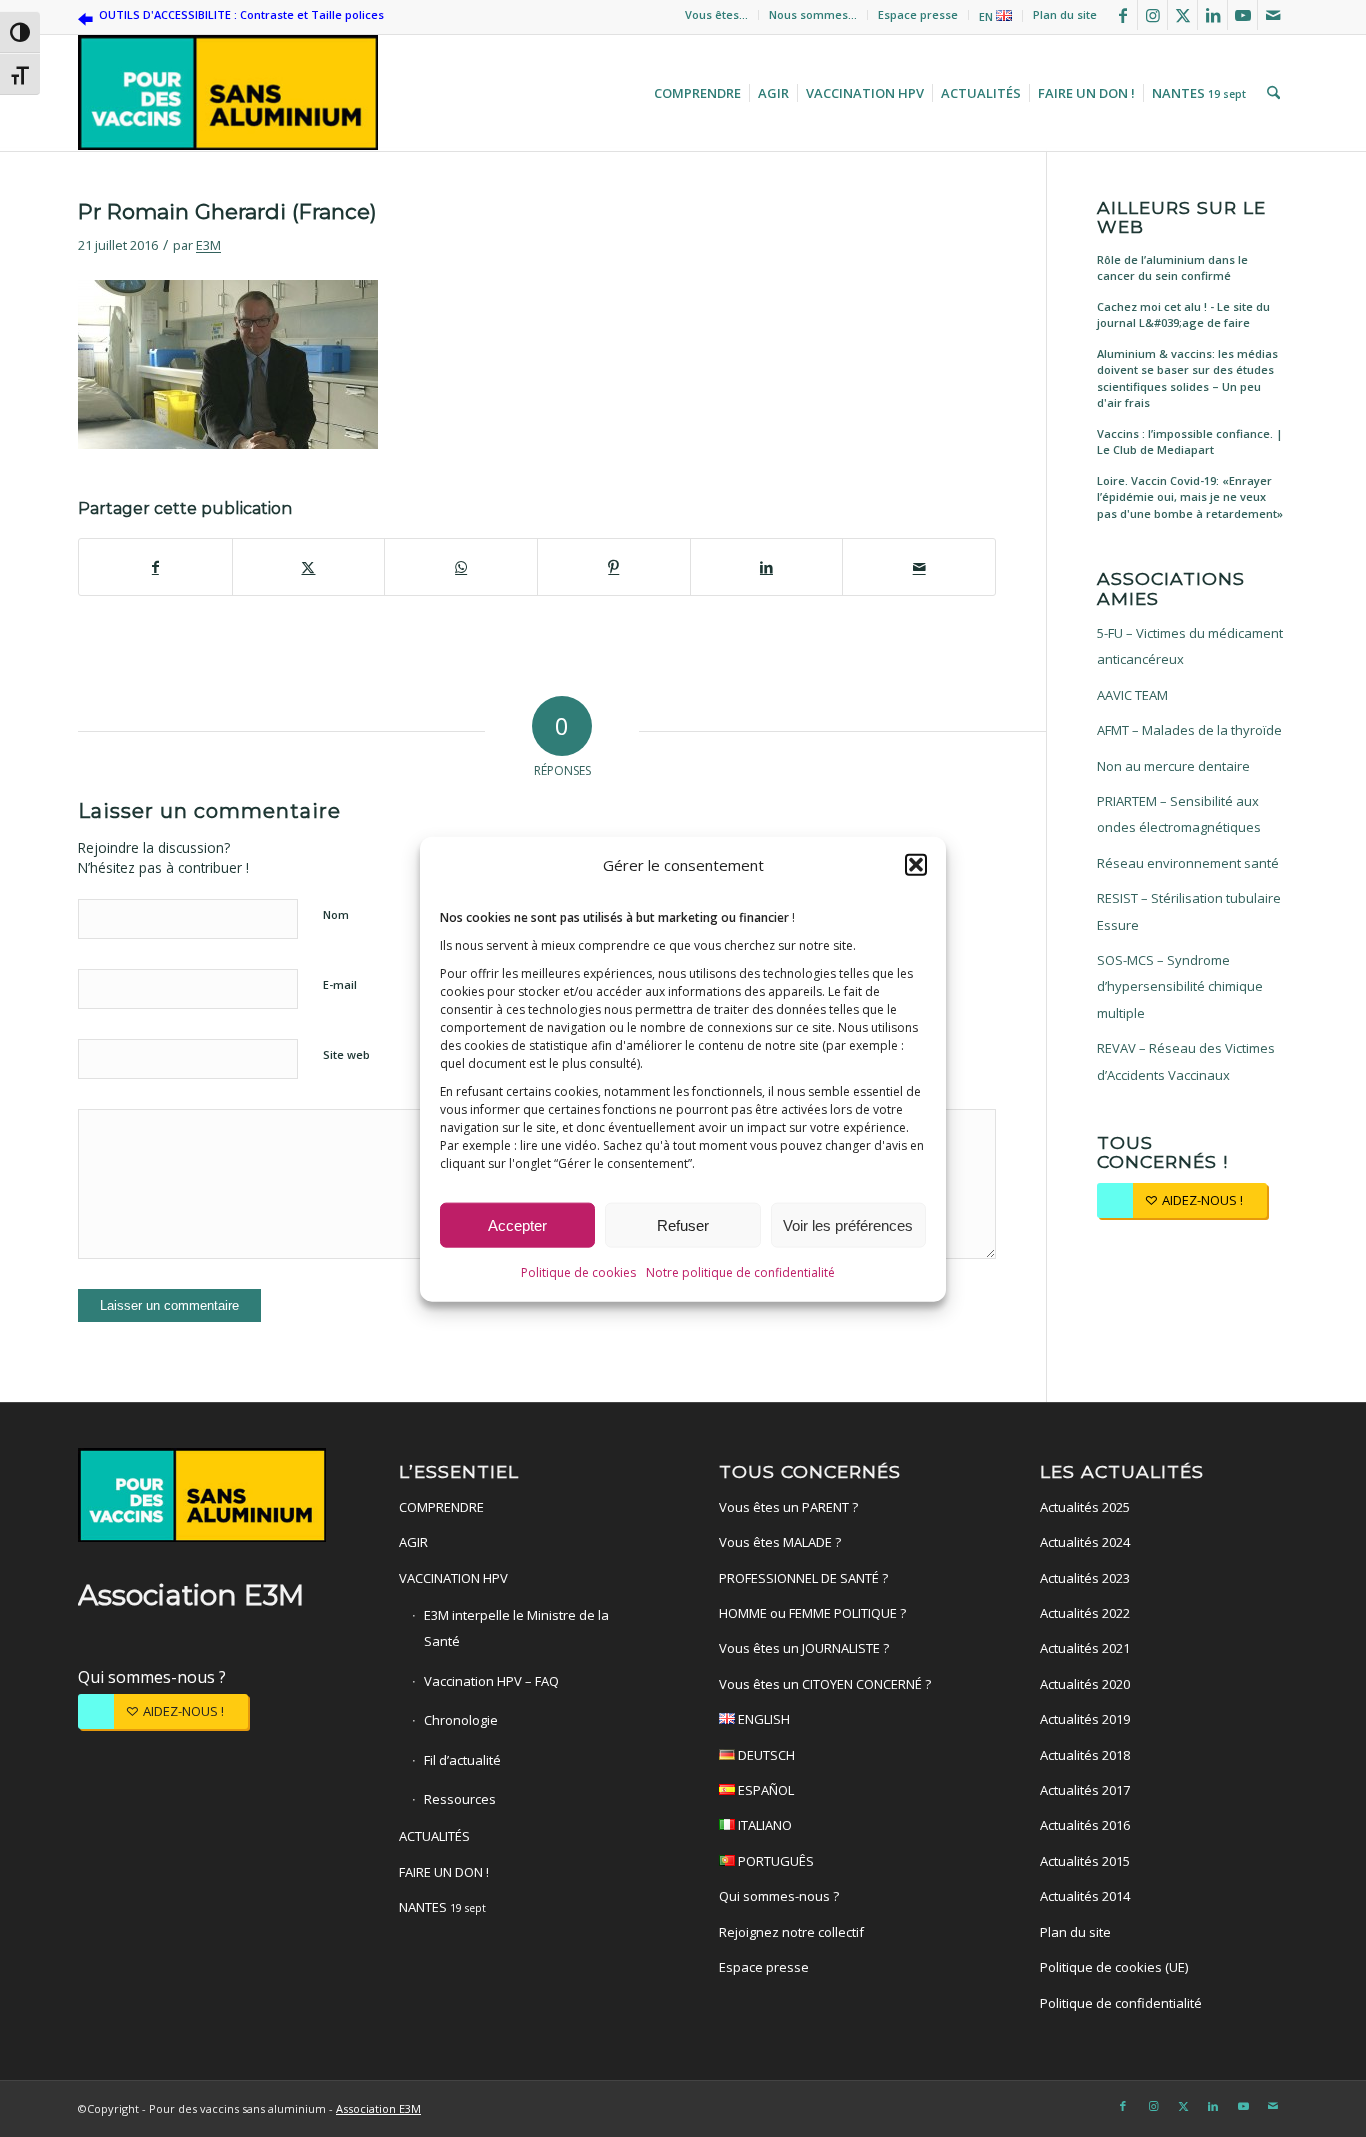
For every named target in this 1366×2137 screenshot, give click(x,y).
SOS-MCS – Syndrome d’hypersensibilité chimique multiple (1180, 986)
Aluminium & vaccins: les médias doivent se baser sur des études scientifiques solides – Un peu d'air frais (1187, 378)
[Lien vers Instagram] (1152, 15)
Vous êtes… (716, 14)
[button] (916, 864)
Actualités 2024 (1085, 1542)
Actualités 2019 (1085, 1719)
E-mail (340, 984)
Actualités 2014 (1085, 1896)
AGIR (413, 1542)
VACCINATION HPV (453, 1578)
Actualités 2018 (1085, 1755)
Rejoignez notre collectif (791, 1932)
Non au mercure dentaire (1173, 766)
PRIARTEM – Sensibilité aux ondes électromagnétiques (1179, 814)
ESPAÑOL (764, 1790)
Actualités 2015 (1085, 1861)
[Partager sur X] (309, 567)
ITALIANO (763, 1825)
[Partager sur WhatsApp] (461, 567)
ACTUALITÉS (434, 1836)
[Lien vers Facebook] (1122, 15)
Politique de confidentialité (1121, 2003)
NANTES (442, 1907)
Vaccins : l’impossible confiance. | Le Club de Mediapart (1190, 442)
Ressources (460, 1799)
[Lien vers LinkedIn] (1212, 15)
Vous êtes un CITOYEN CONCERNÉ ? (825, 1684)
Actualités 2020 (1085, 1684)
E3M (208, 245)
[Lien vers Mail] (1273, 15)
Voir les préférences (848, 1224)
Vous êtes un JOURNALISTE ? (804, 1648)
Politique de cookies (578, 1271)
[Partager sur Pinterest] (614, 567)
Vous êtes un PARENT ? (788, 1507)
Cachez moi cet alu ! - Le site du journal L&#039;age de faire (1183, 315)
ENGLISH (762, 1719)
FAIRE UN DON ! (444, 1872)
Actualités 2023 (1085, 1578)
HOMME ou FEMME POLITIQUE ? (812, 1613)
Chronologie (461, 1720)
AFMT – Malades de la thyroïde (1189, 730)
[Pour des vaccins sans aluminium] (228, 93)
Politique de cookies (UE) (1114, 1967)
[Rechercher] (1271, 93)
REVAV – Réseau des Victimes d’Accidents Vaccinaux (1186, 1061)
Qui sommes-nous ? (152, 1677)
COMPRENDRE (441, 1507)
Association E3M (378, 2108)
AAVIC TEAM (1132, 695)
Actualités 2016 (1085, 1825)
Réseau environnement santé (1188, 863)
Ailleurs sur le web (1181, 217)
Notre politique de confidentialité (740, 1271)
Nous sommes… (813, 14)
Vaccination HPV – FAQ (491, 1681)
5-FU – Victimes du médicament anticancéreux (1190, 646)
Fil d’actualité (462, 1760)
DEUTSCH (765, 1755)
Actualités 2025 (1085, 1507)
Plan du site (1065, 14)
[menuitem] (717, 15)
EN (987, 16)
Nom (336, 914)
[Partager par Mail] (919, 567)
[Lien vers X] (1182, 15)
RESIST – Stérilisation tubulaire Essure (1189, 911)
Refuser (683, 1224)
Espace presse (918, 14)
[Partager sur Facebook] (155, 567)
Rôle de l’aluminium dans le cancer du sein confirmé (1172, 268)
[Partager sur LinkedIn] (767, 567)
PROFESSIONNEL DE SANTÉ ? (803, 1578)
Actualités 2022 (1085, 1613)
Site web (346, 1054)
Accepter (517, 1224)
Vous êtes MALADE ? (780, 1542)
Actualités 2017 (1085, 1790)
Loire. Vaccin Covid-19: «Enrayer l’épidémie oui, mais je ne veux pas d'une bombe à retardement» (1190, 497)
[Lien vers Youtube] (1242, 15)
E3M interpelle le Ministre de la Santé (516, 1628)
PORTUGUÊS (774, 1861)
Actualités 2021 (1085, 1648)
